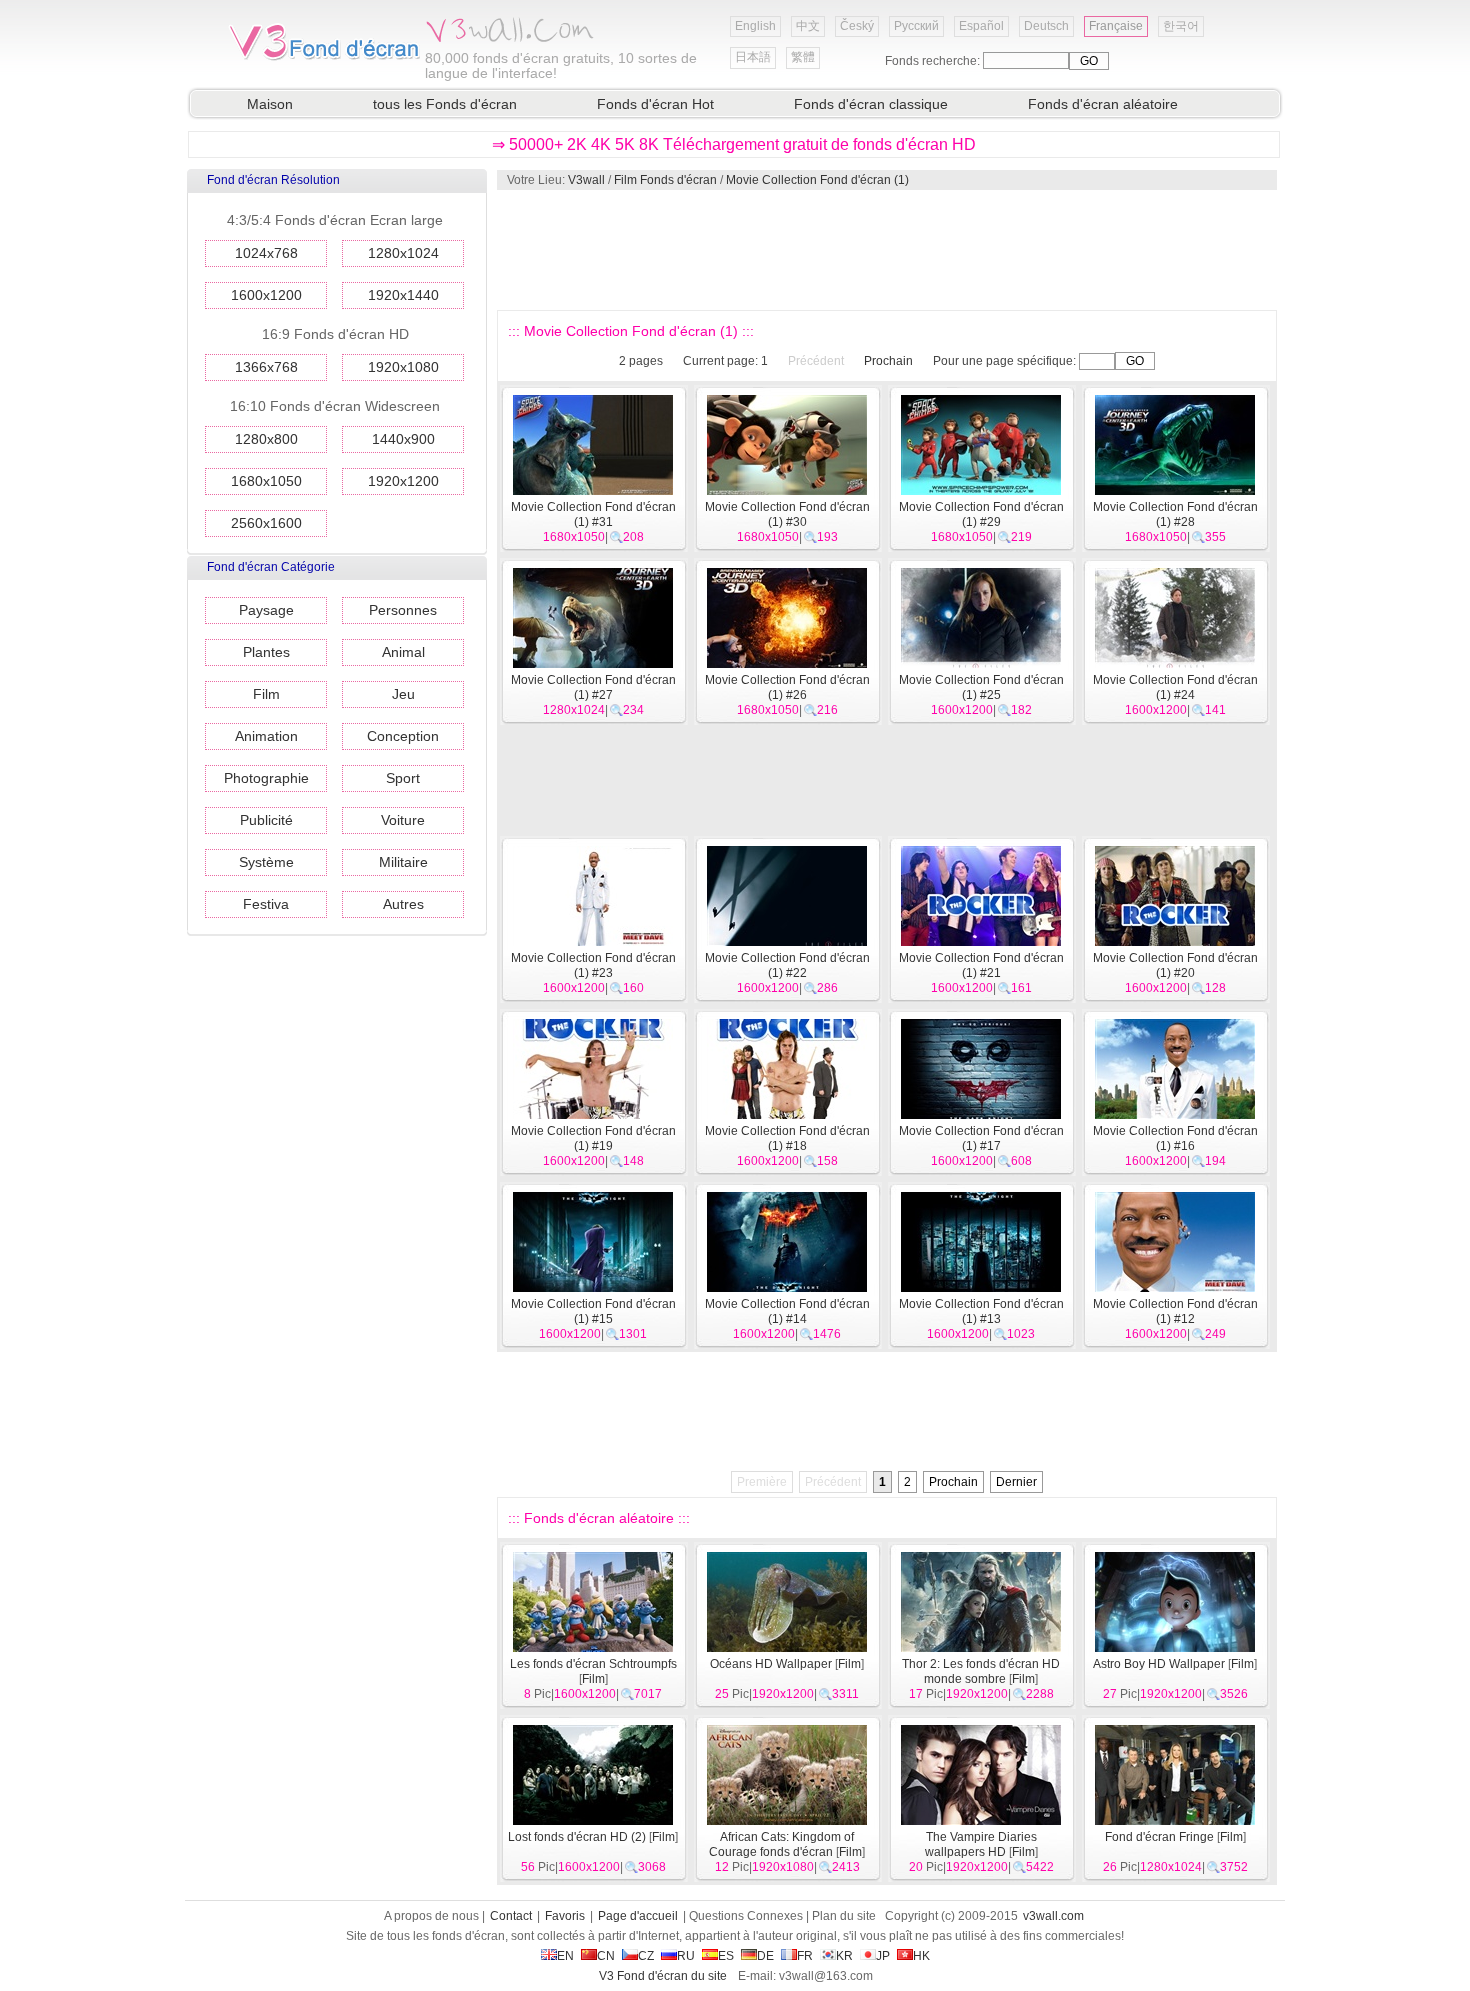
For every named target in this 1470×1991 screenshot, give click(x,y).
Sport (403, 778)
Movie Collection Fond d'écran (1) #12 (1175, 1311)
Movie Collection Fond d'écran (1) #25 (981, 687)
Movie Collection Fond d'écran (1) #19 (593, 1138)
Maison (270, 104)
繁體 (803, 57)
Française (1116, 26)
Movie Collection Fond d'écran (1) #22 (787, 965)
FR (805, 1956)
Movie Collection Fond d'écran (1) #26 (787, 687)
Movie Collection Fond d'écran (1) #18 (787, 1138)
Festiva (266, 904)
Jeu (403, 694)
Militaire (403, 862)
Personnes (403, 610)
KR (844, 1956)
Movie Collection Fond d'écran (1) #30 (787, 514)
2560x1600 (266, 523)
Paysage (266, 610)
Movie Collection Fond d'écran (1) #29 (981, 514)
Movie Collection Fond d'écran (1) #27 (593, 687)
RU (686, 1956)
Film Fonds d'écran (665, 180)
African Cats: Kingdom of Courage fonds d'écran (781, 1844)
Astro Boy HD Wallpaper (1159, 1664)
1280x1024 (403, 253)
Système (266, 862)
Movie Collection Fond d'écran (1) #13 (981, 1311)
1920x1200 (403, 481)
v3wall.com (1053, 1916)
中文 (808, 26)
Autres (403, 904)
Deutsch (1046, 26)
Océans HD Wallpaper (771, 1664)
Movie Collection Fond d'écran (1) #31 (593, 514)
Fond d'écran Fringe (1159, 1837)
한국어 (1181, 26)
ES (726, 1956)
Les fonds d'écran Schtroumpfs (593, 1664)
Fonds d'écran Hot (655, 104)
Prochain (888, 361)
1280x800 (266, 439)
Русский (916, 26)
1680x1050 (266, 481)
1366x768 (266, 367)
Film (266, 694)
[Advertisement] (886, 250)
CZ (646, 1956)
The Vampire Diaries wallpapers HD (981, 1844)
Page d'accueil (638, 1916)
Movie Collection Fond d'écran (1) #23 (593, 965)
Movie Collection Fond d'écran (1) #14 (787, 1311)
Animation (266, 736)
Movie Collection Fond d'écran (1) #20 (1175, 965)
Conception (403, 736)
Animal (403, 652)
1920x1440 (403, 295)
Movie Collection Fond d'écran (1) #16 (1175, 1138)
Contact (511, 1916)
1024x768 (266, 253)
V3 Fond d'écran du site (663, 1976)
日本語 (753, 57)
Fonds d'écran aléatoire (1103, 104)
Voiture (403, 820)
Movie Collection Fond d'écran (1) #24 (1175, 687)
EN (565, 1956)
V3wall (586, 180)
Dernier (1016, 1482)
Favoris (565, 1916)
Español (981, 26)
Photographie (266, 778)
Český (857, 26)
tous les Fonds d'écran (445, 104)
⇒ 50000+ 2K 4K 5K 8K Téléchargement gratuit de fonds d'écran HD (734, 144)
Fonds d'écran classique (871, 104)
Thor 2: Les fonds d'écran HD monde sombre (981, 1671)
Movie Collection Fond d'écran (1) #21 (981, 965)
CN (606, 1956)
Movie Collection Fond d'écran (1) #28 (1175, 514)
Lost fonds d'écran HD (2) (577, 1837)
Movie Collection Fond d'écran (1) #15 (593, 1311)
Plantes (266, 652)
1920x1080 (403, 367)
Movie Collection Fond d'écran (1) (817, 180)
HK (921, 1956)
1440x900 (403, 439)
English (755, 26)
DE (765, 1956)
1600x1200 (266, 295)
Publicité (266, 820)
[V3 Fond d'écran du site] (325, 59)
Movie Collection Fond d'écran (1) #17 (981, 1138)
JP (883, 1956)
